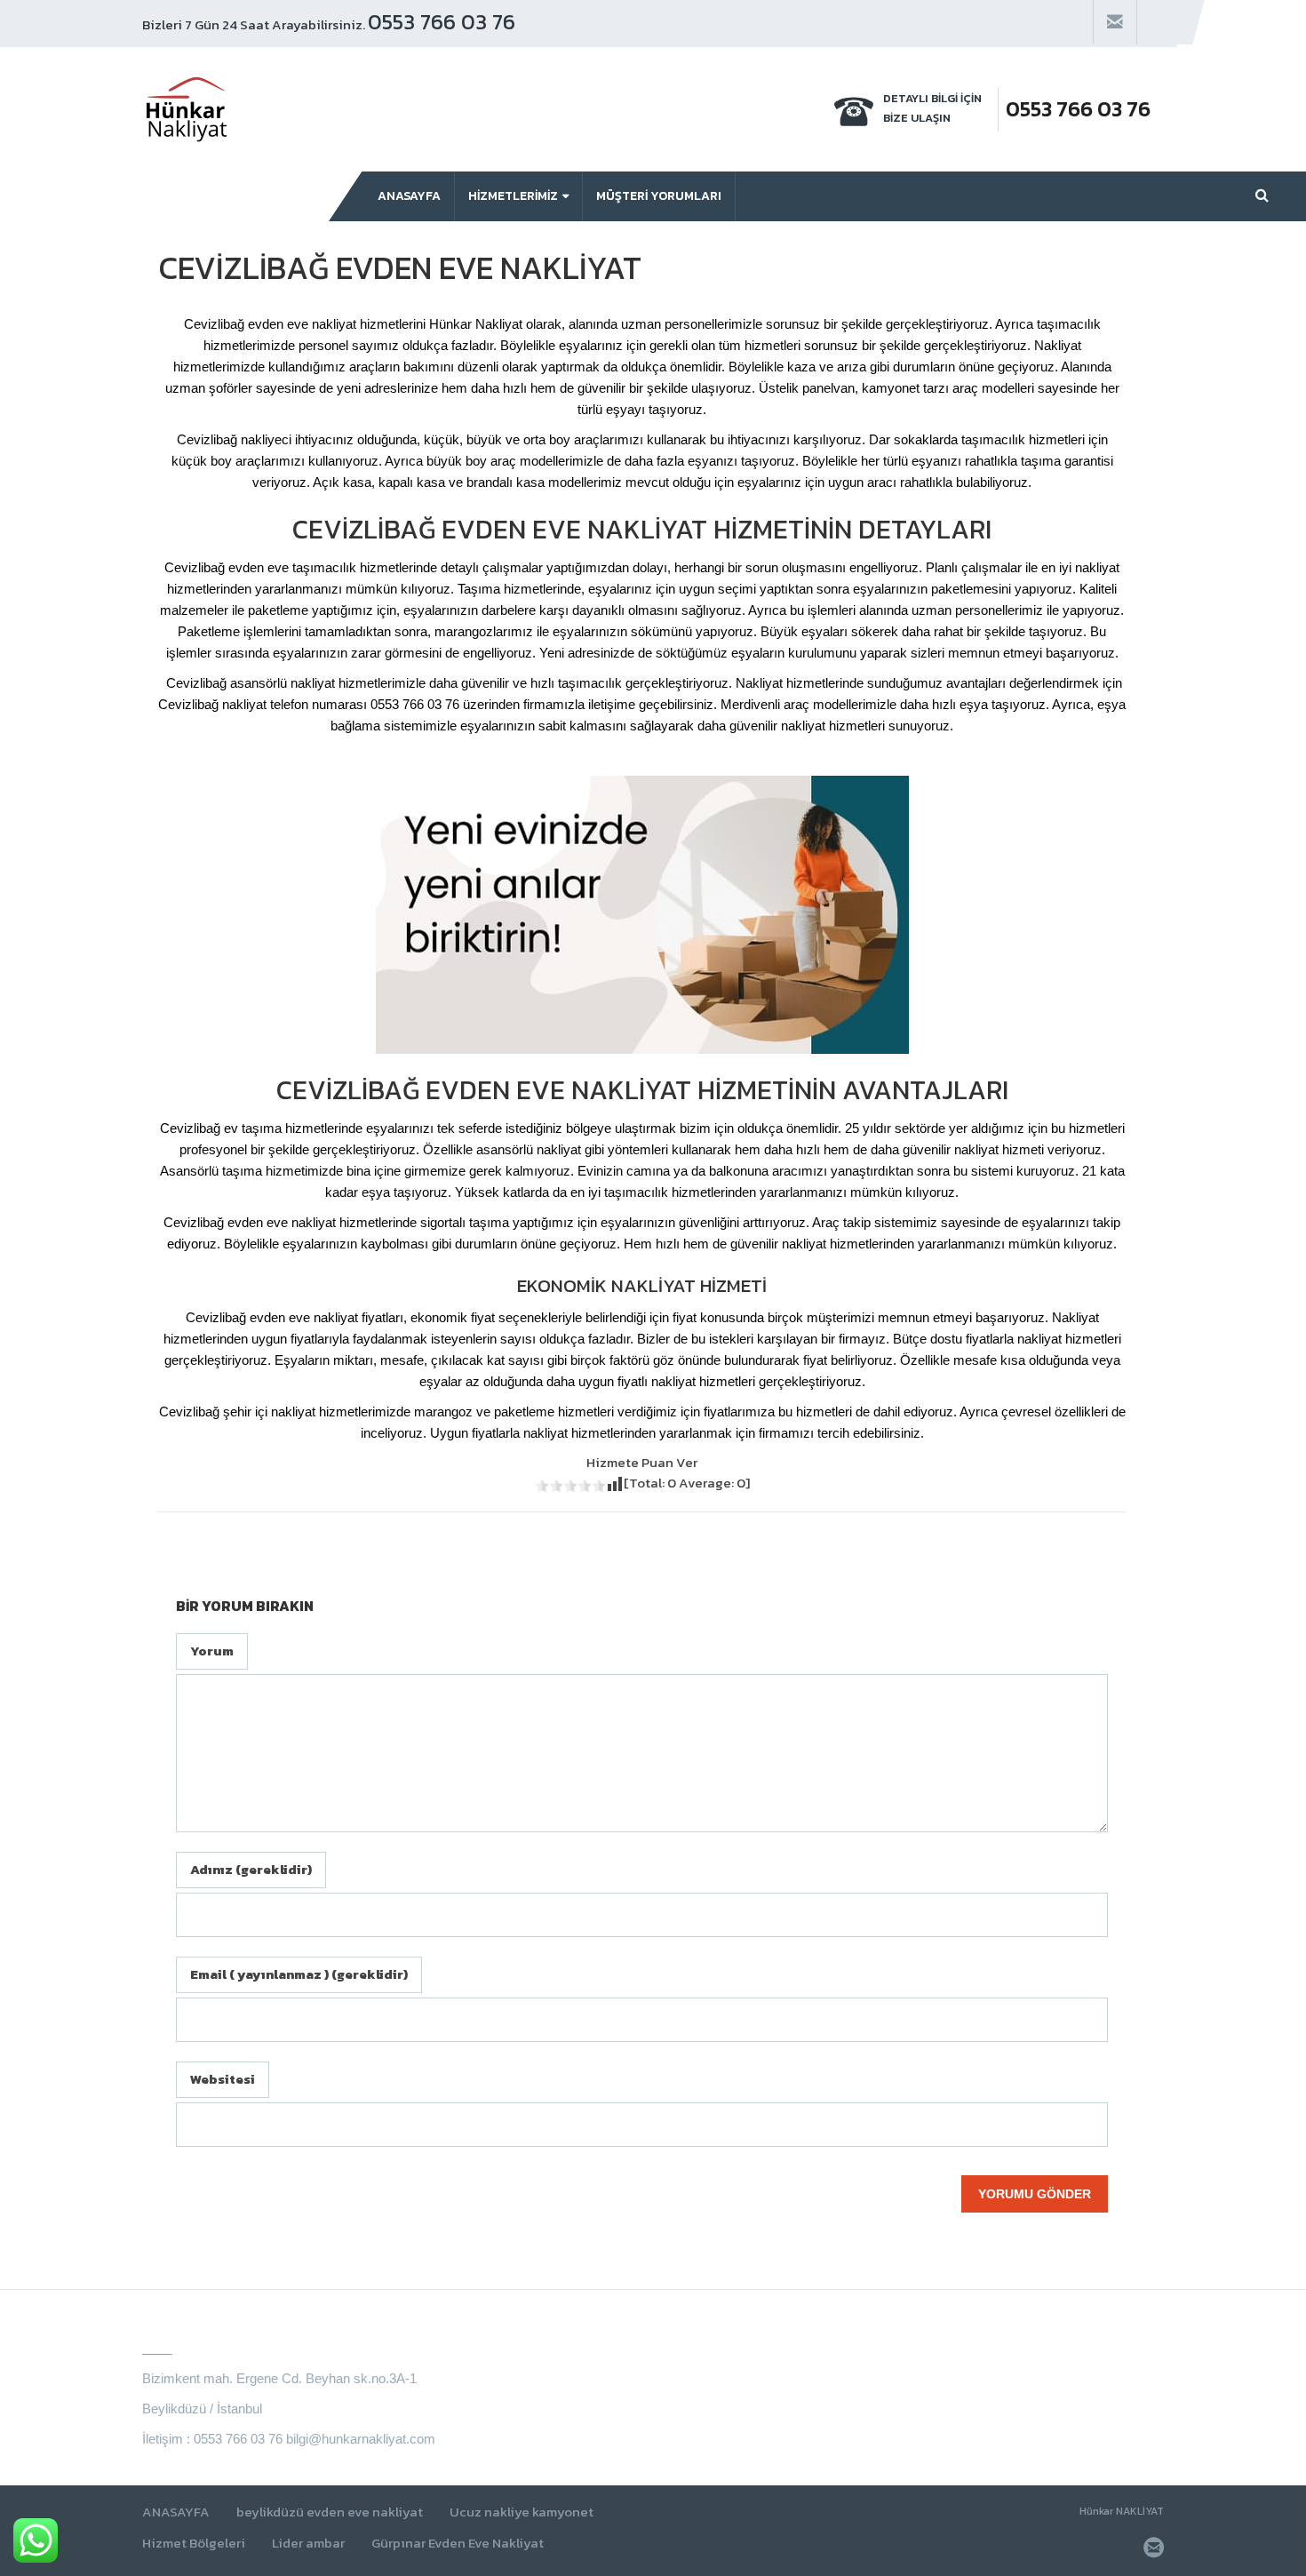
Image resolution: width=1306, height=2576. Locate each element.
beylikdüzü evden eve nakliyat (330, 2512)
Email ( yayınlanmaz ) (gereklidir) (299, 1974)
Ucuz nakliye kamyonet (522, 2512)
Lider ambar (308, 2544)
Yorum (212, 1651)
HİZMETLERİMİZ (513, 196)
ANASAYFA (176, 2512)
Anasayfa (409, 196)
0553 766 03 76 (442, 22)
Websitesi (223, 2079)
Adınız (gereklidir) (251, 1869)
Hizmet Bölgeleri (194, 2544)
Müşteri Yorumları (659, 196)
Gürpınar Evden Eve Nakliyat (458, 2544)
